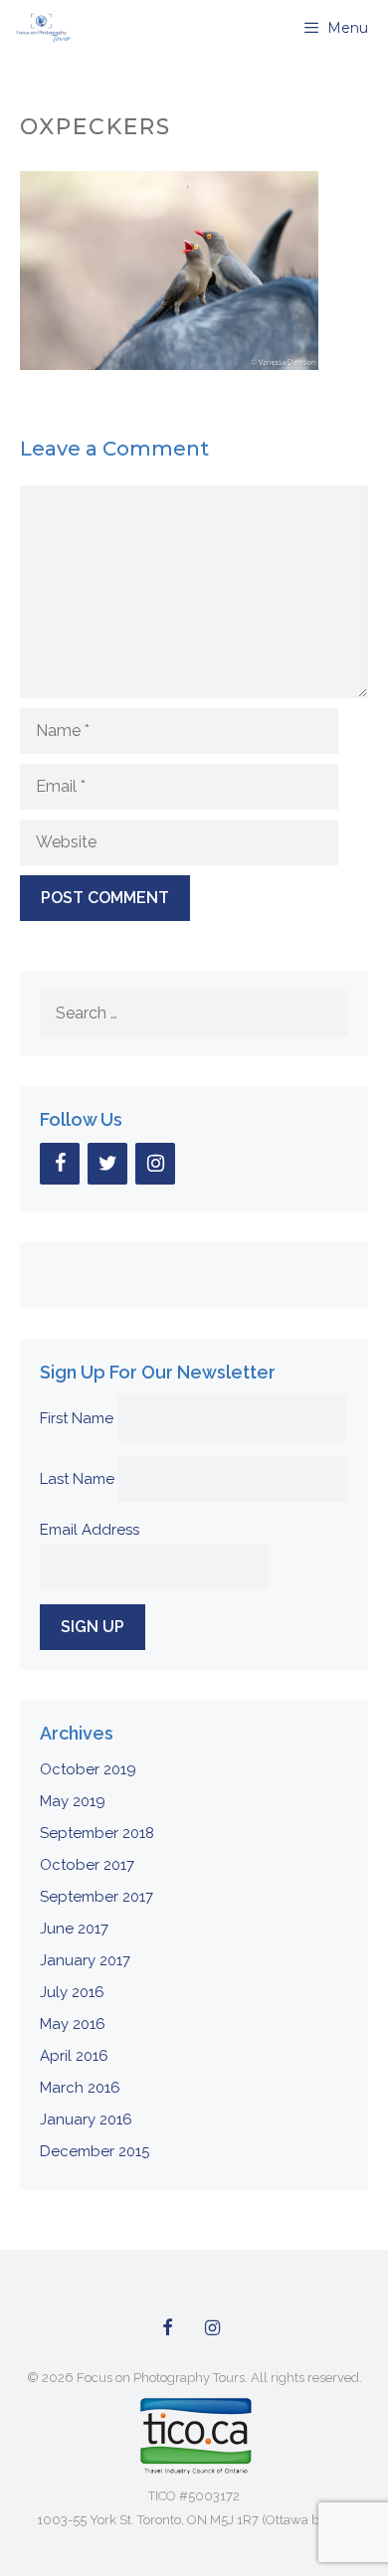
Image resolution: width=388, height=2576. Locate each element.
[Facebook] (60, 1164)
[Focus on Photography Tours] (41, 28)
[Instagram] (155, 1164)
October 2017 (87, 1865)
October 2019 (88, 1769)
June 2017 (74, 1929)
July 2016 (72, 1992)
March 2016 (80, 2088)
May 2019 (73, 1801)
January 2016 (86, 2119)
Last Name (77, 1479)
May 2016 (73, 2024)
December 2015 (95, 2151)
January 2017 (85, 1960)
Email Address (90, 1530)
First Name (77, 1418)
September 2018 (97, 1833)
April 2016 (74, 2056)
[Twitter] (107, 1164)
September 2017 (97, 1897)
